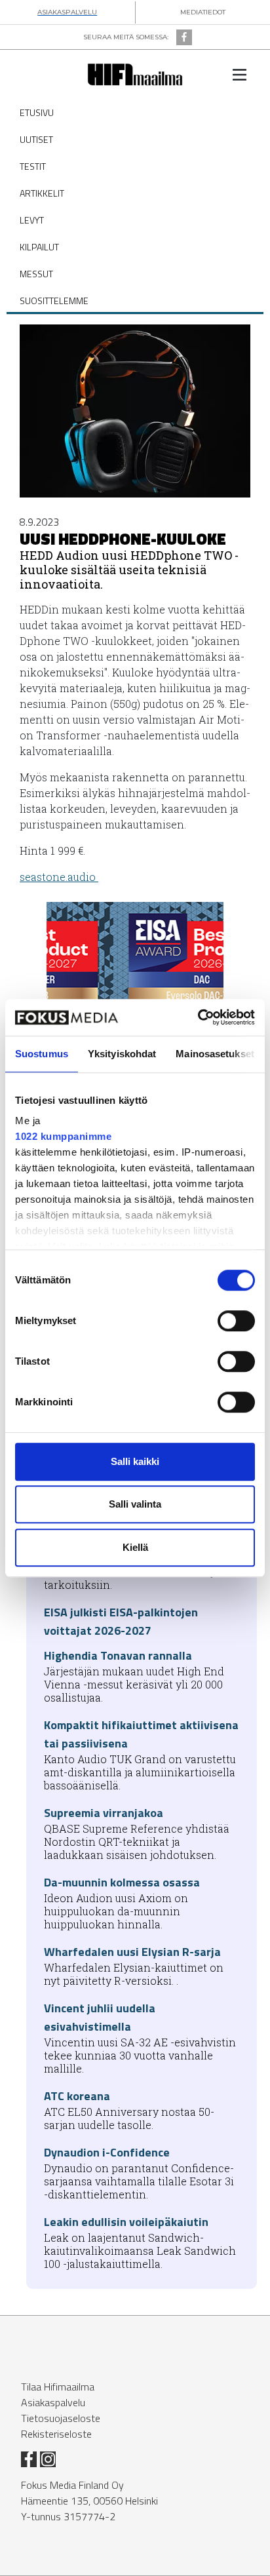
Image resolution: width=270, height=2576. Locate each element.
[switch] (236, 1321)
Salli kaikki (135, 1461)
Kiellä (135, 1547)
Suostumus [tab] (42, 1054)
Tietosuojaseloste (61, 2418)
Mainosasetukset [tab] (215, 1054)
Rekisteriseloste (56, 2434)
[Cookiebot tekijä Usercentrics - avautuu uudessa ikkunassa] (198, 1017)
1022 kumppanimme (63, 1136)
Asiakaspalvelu (53, 2402)
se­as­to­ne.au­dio (59, 877)
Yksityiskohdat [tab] (122, 1054)
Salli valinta (135, 1504)
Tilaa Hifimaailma (58, 2387)
